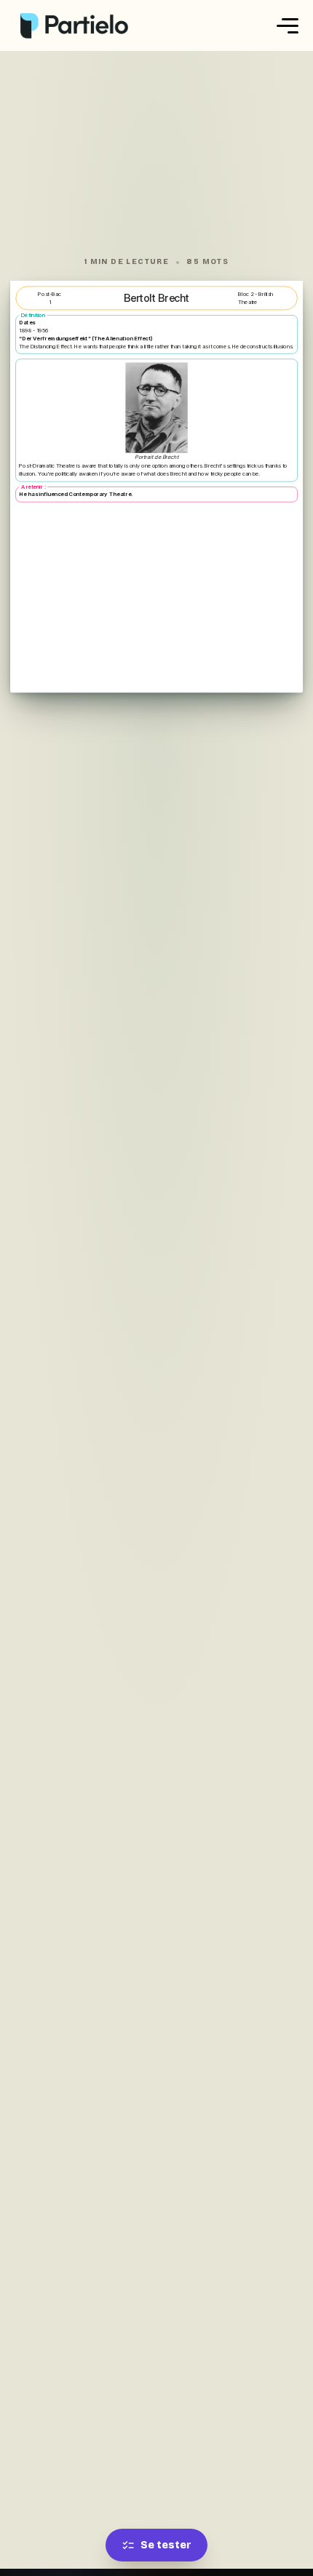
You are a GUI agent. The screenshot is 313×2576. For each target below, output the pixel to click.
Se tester (166, 2545)
